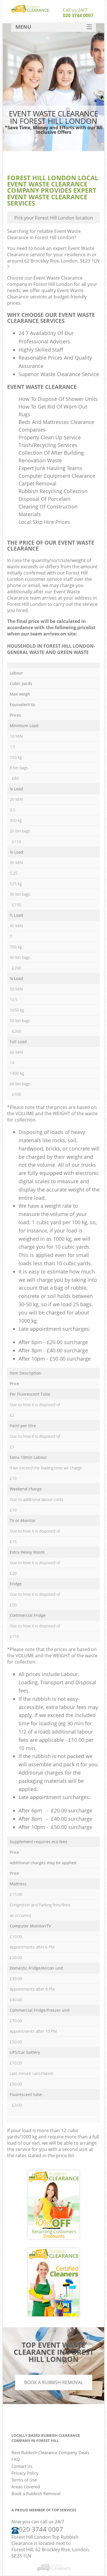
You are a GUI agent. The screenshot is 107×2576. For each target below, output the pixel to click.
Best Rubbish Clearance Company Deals (50, 2452)
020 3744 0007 (78, 15)
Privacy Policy (25, 2473)
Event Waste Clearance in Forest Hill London (44, 234)
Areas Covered (26, 2487)
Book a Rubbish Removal (54, 2382)
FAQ (16, 2459)
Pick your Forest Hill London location (54, 218)
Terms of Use (24, 2480)
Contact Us (22, 2466)
